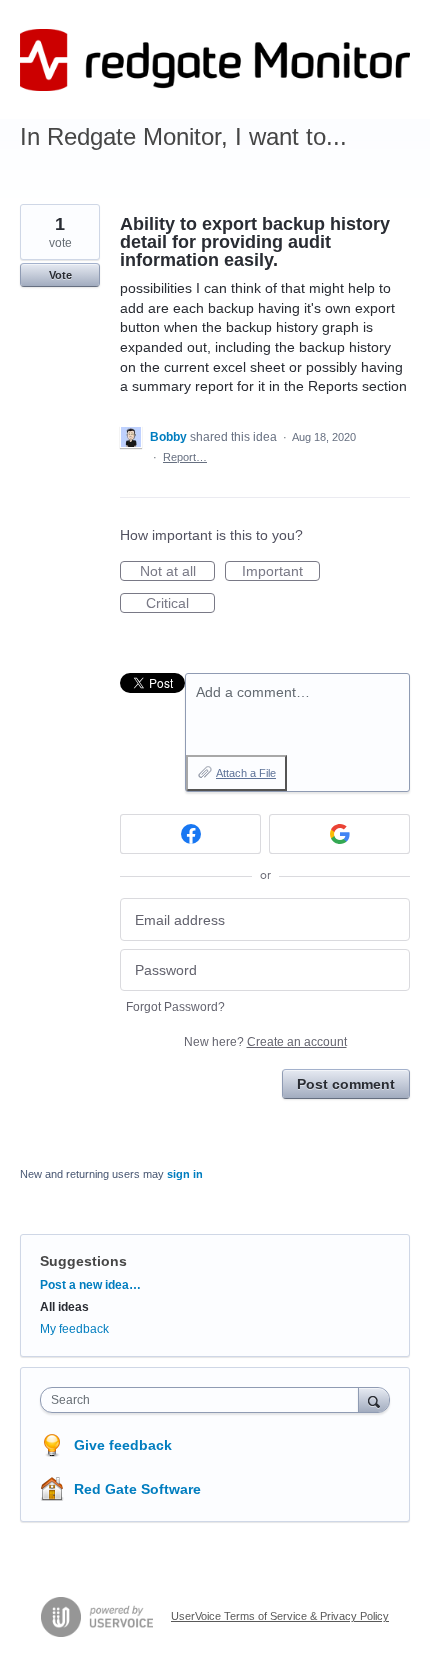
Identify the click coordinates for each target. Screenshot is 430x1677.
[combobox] (204, 1400)
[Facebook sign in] (190, 834)
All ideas (64, 1307)
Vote (60, 275)
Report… (185, 457)
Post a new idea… (90, 1285)
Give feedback (123, 1445)
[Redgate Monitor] (215, 60)
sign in (185, 1174)
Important (281, 572)
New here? (265, 1042)
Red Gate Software (137, 1489)
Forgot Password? (175, 1007)
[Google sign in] (339, 834)
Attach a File (246, 773)
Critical (180, 604)
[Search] (374, 1399)
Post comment (346, 1084)
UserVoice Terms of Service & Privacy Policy (280, 1616)
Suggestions (83, 1261)
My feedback (74, 1329)
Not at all (177, 572)
